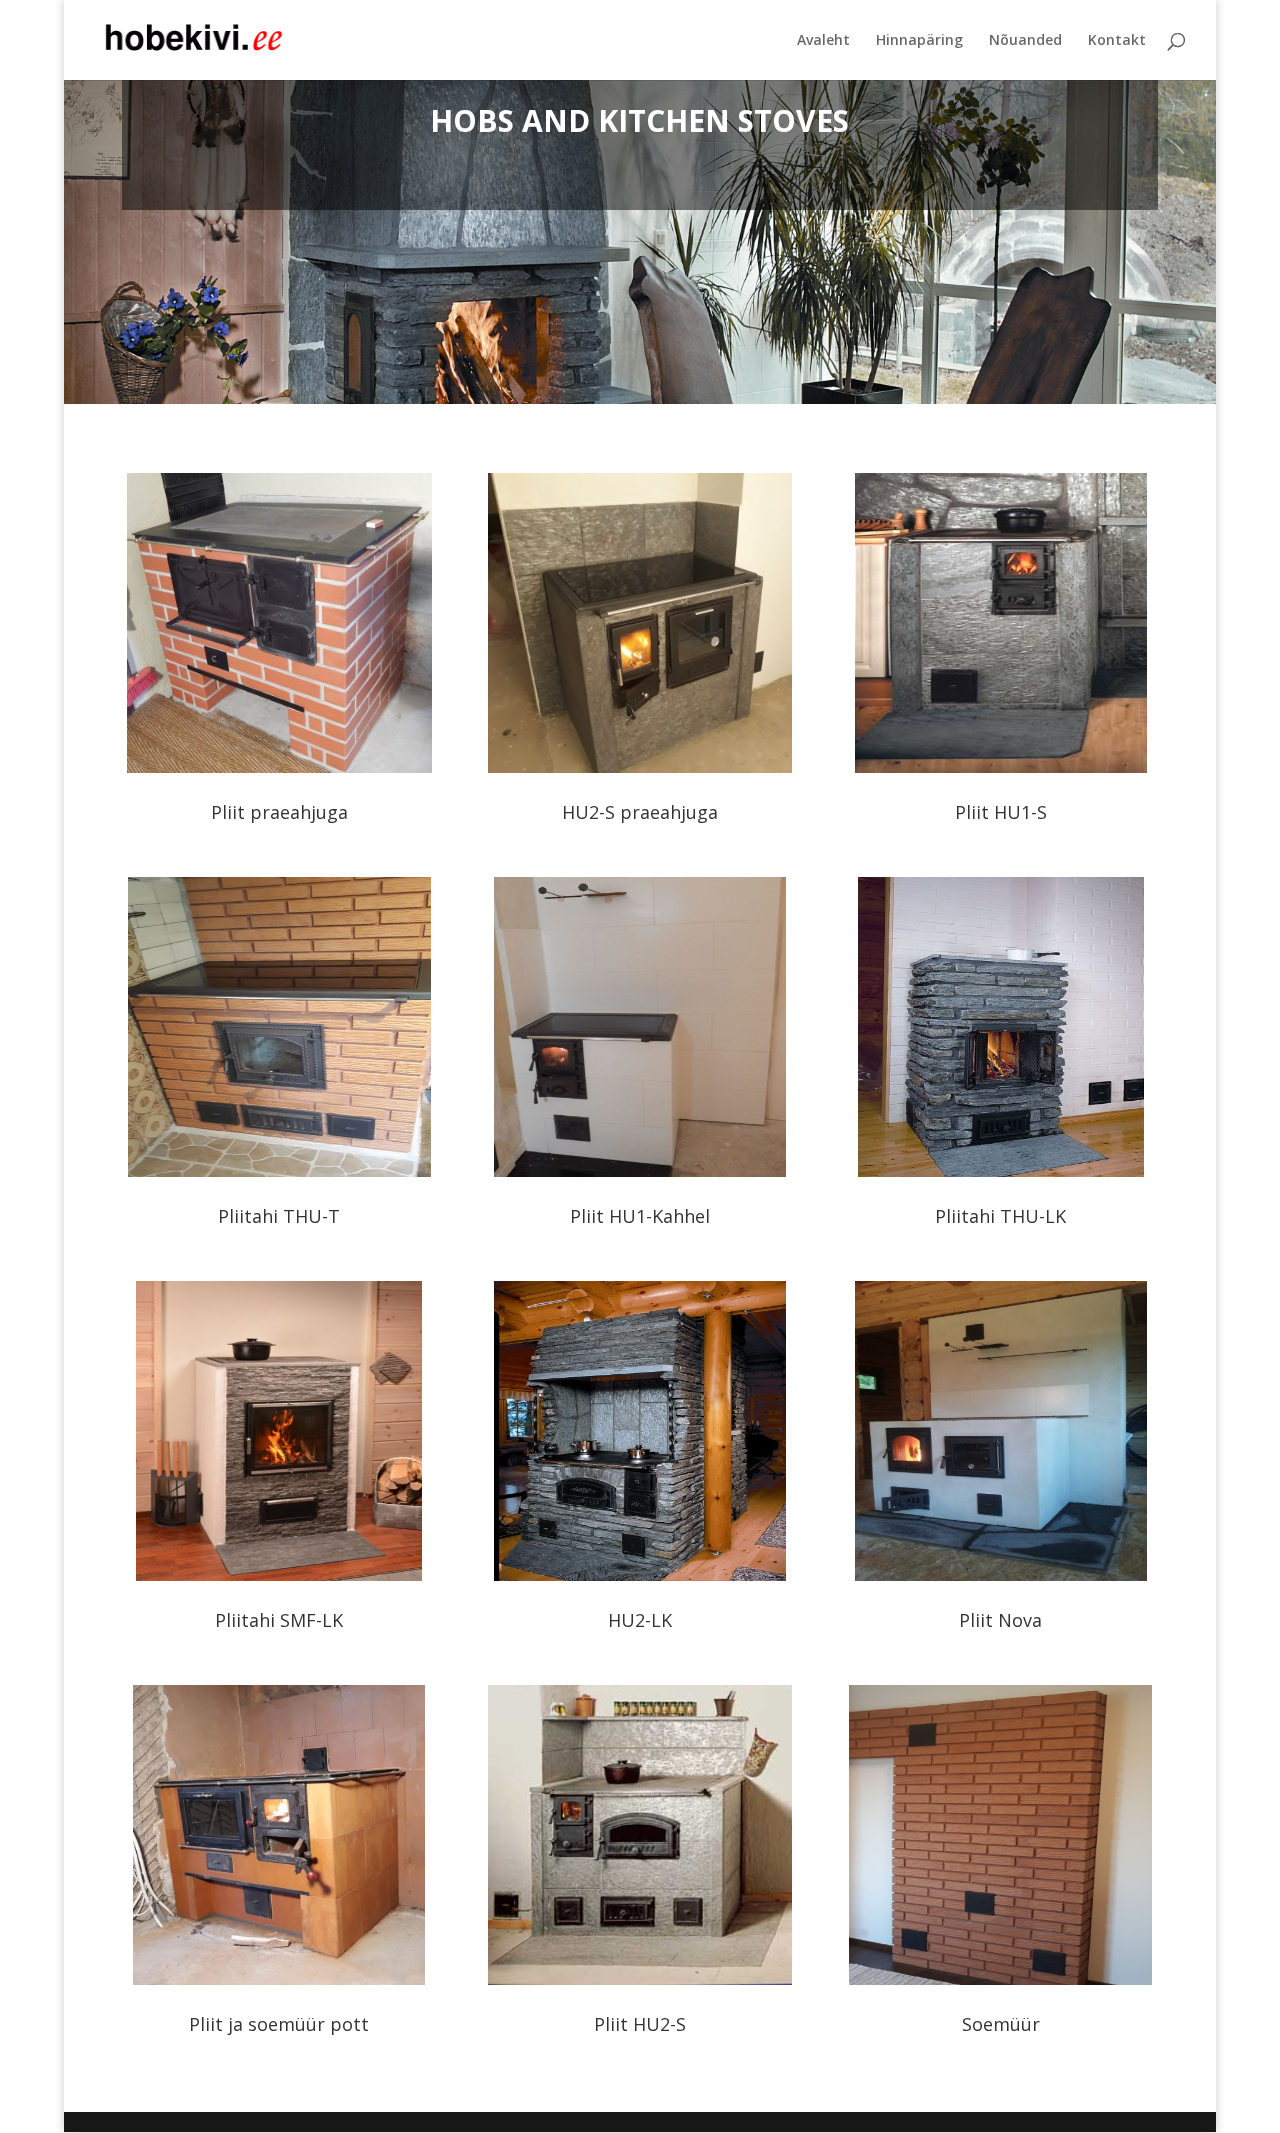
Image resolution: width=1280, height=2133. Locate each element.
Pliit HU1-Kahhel (640, 1216)
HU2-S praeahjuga (640, 812)
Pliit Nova (1000, 1620)
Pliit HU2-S (640, 2024)
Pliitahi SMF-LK (279, 1620)
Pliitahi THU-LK (1000, 1216)
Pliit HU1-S (1001, 812)
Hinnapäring (919, 41)
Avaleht (823, 41)
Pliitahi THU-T (279, 1216)
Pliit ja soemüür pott (279, 2024)
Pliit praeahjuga (279, 812)
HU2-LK (640, 1620)
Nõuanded (1025, 41)
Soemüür (1001, 2024)
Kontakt (1117, 41)
